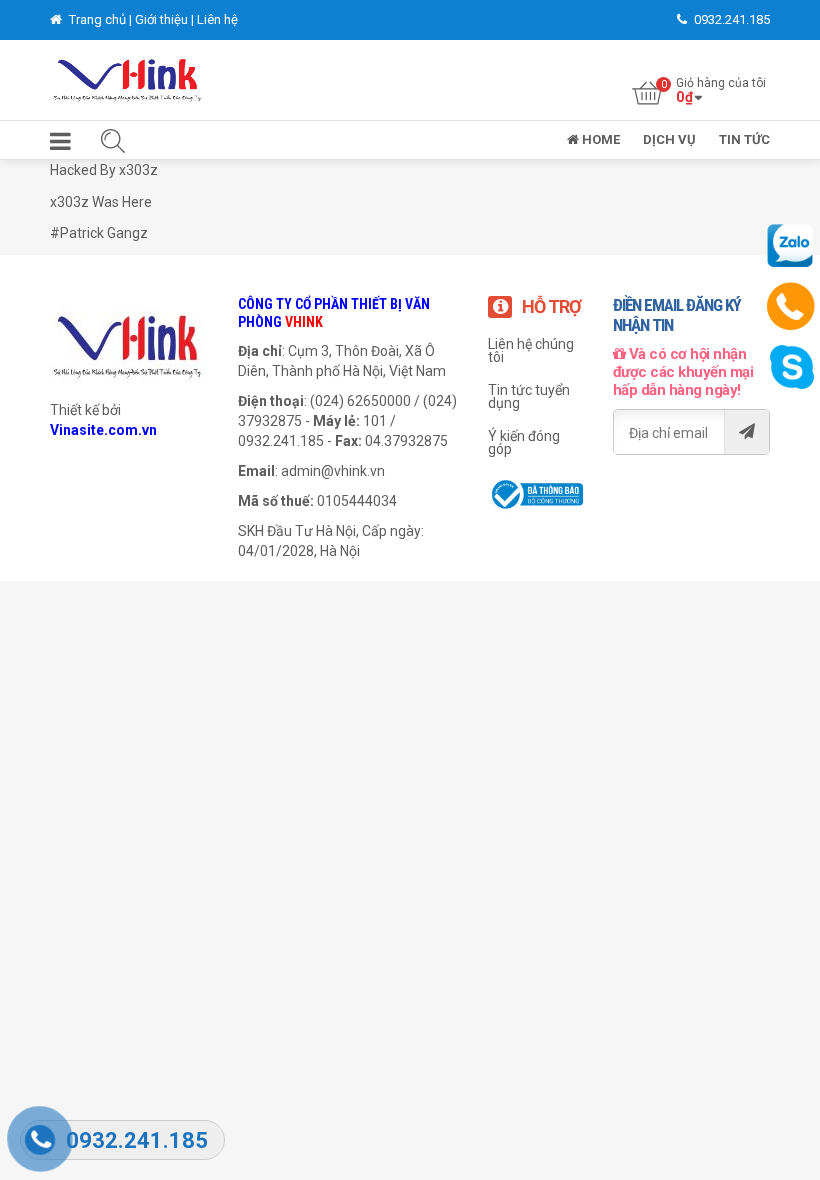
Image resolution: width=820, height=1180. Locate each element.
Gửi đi (746, 432)
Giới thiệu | (166, 19)
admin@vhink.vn (333, 471)
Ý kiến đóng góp (524, 442)
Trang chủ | (100, 19)
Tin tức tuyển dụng (529, 396)
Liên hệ (217, 19)
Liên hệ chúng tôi (531, 350)
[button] (60, 145)
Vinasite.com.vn (103, 430)
